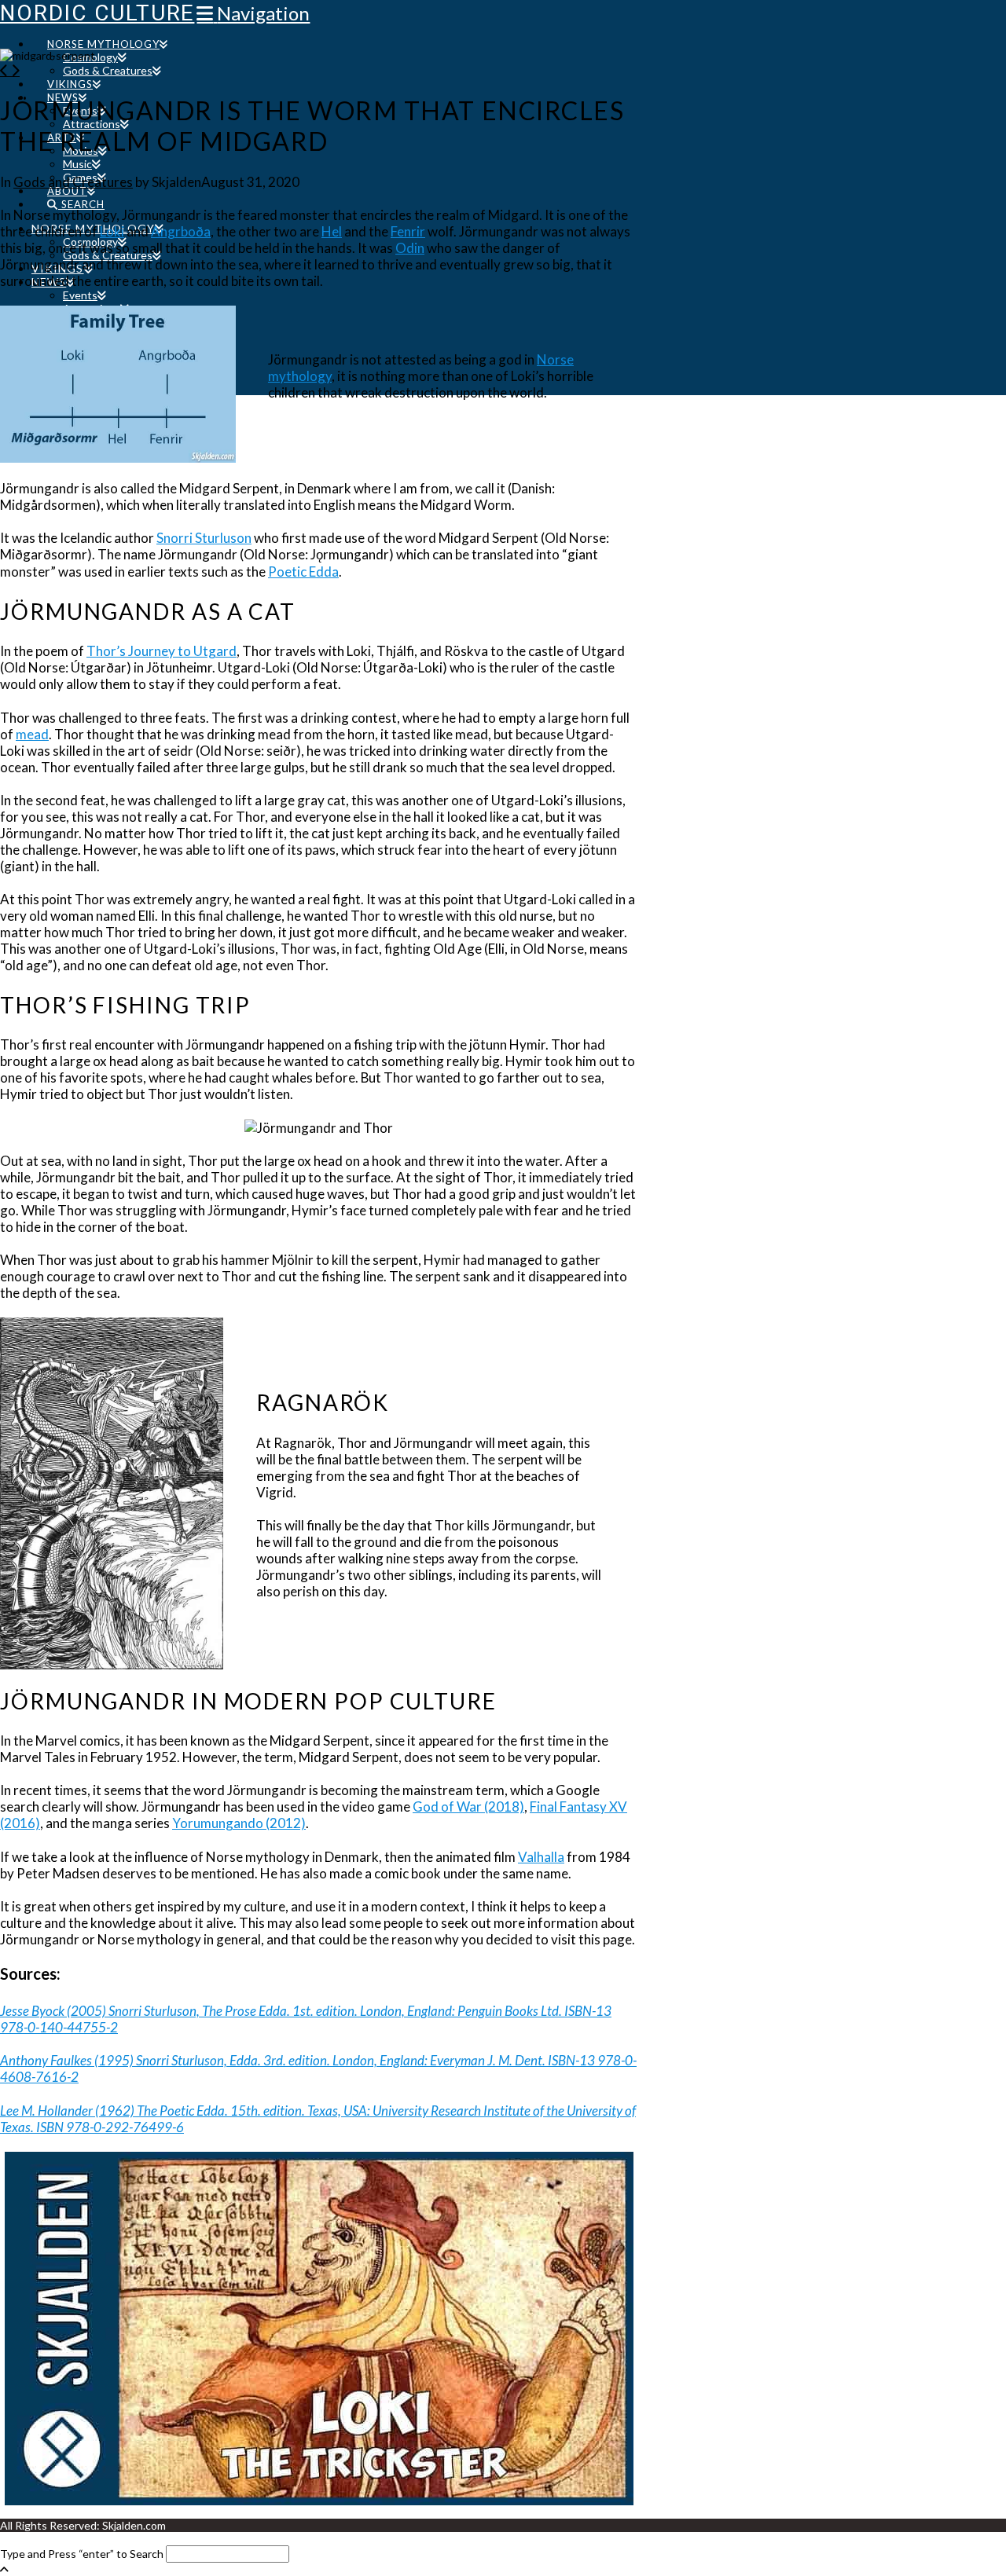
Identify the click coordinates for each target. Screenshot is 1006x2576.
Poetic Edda (303, 572)
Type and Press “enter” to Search (82, 2554)
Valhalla (541, 1857)
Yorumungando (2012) (239, 1823)
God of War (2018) (468, 1806)
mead (32, 734)
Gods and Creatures (73, 182)
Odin (410, 248)
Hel (332, 231)
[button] (253, 13)
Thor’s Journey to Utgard (162, 651)
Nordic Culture (97, 13)
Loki (112, 231)
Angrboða (181, 231)
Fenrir (408, 231)
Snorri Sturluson (204, 538)
